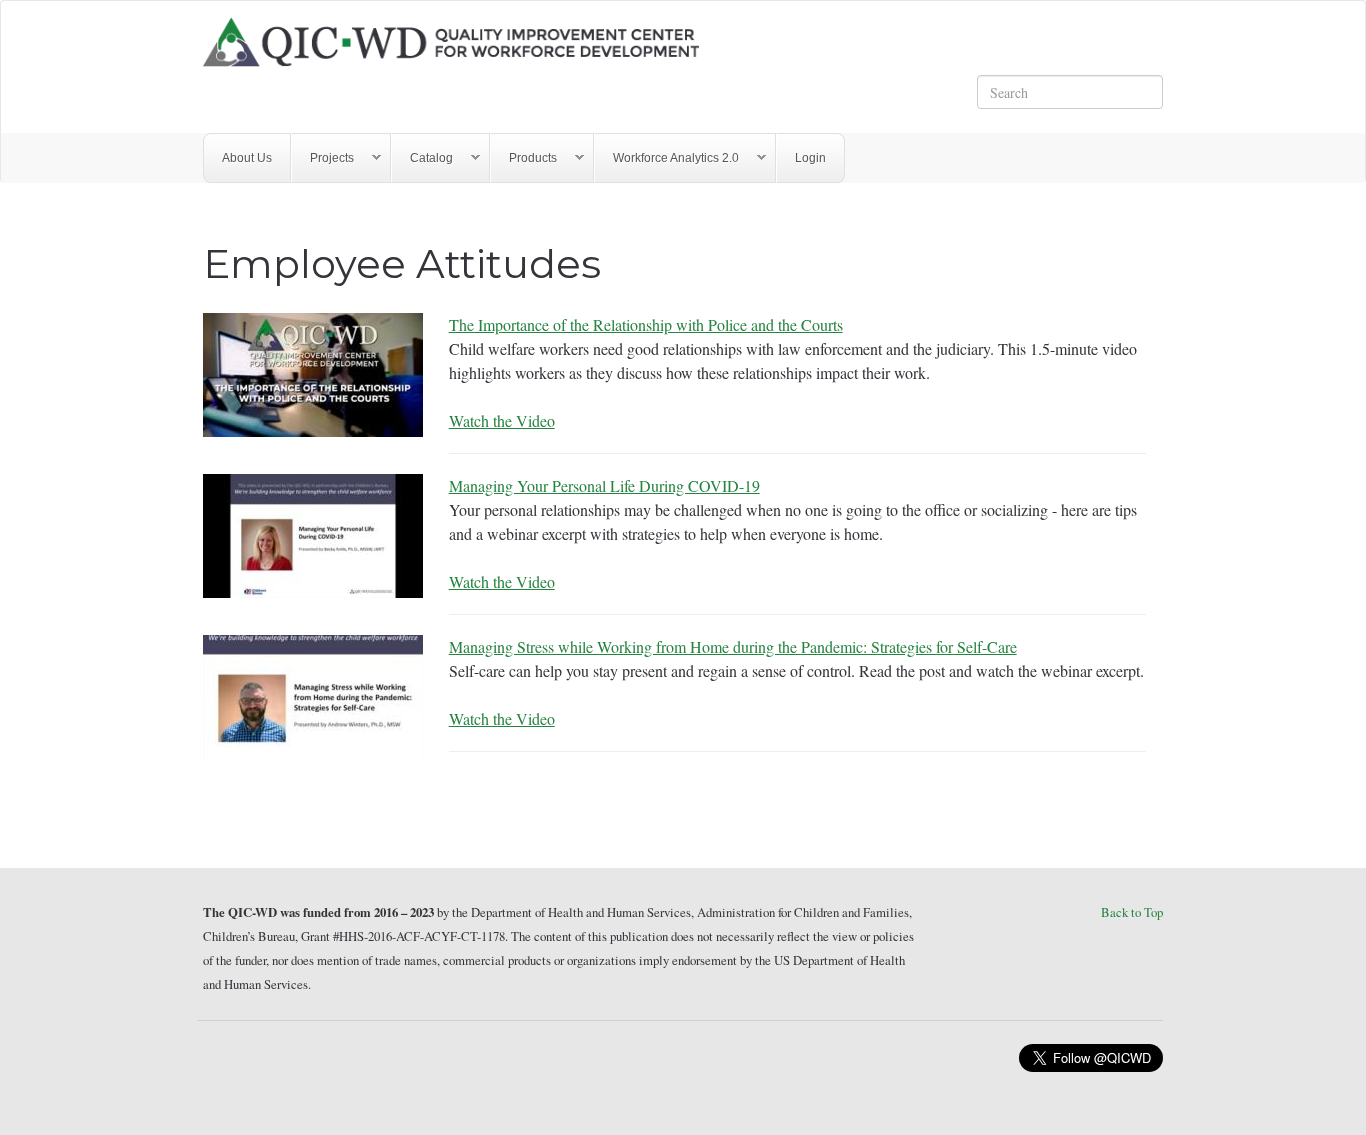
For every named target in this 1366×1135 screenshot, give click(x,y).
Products (524, 158)
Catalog (422, 158)
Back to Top (1132, 912)
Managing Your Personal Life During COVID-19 (604, 485)
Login (810, 158)
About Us (247, 158)
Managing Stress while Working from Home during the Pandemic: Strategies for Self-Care (733, 646)
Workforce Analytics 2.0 (667, 158)
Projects (323, 158)
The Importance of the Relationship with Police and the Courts (646, 324)
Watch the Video (502, 420)
